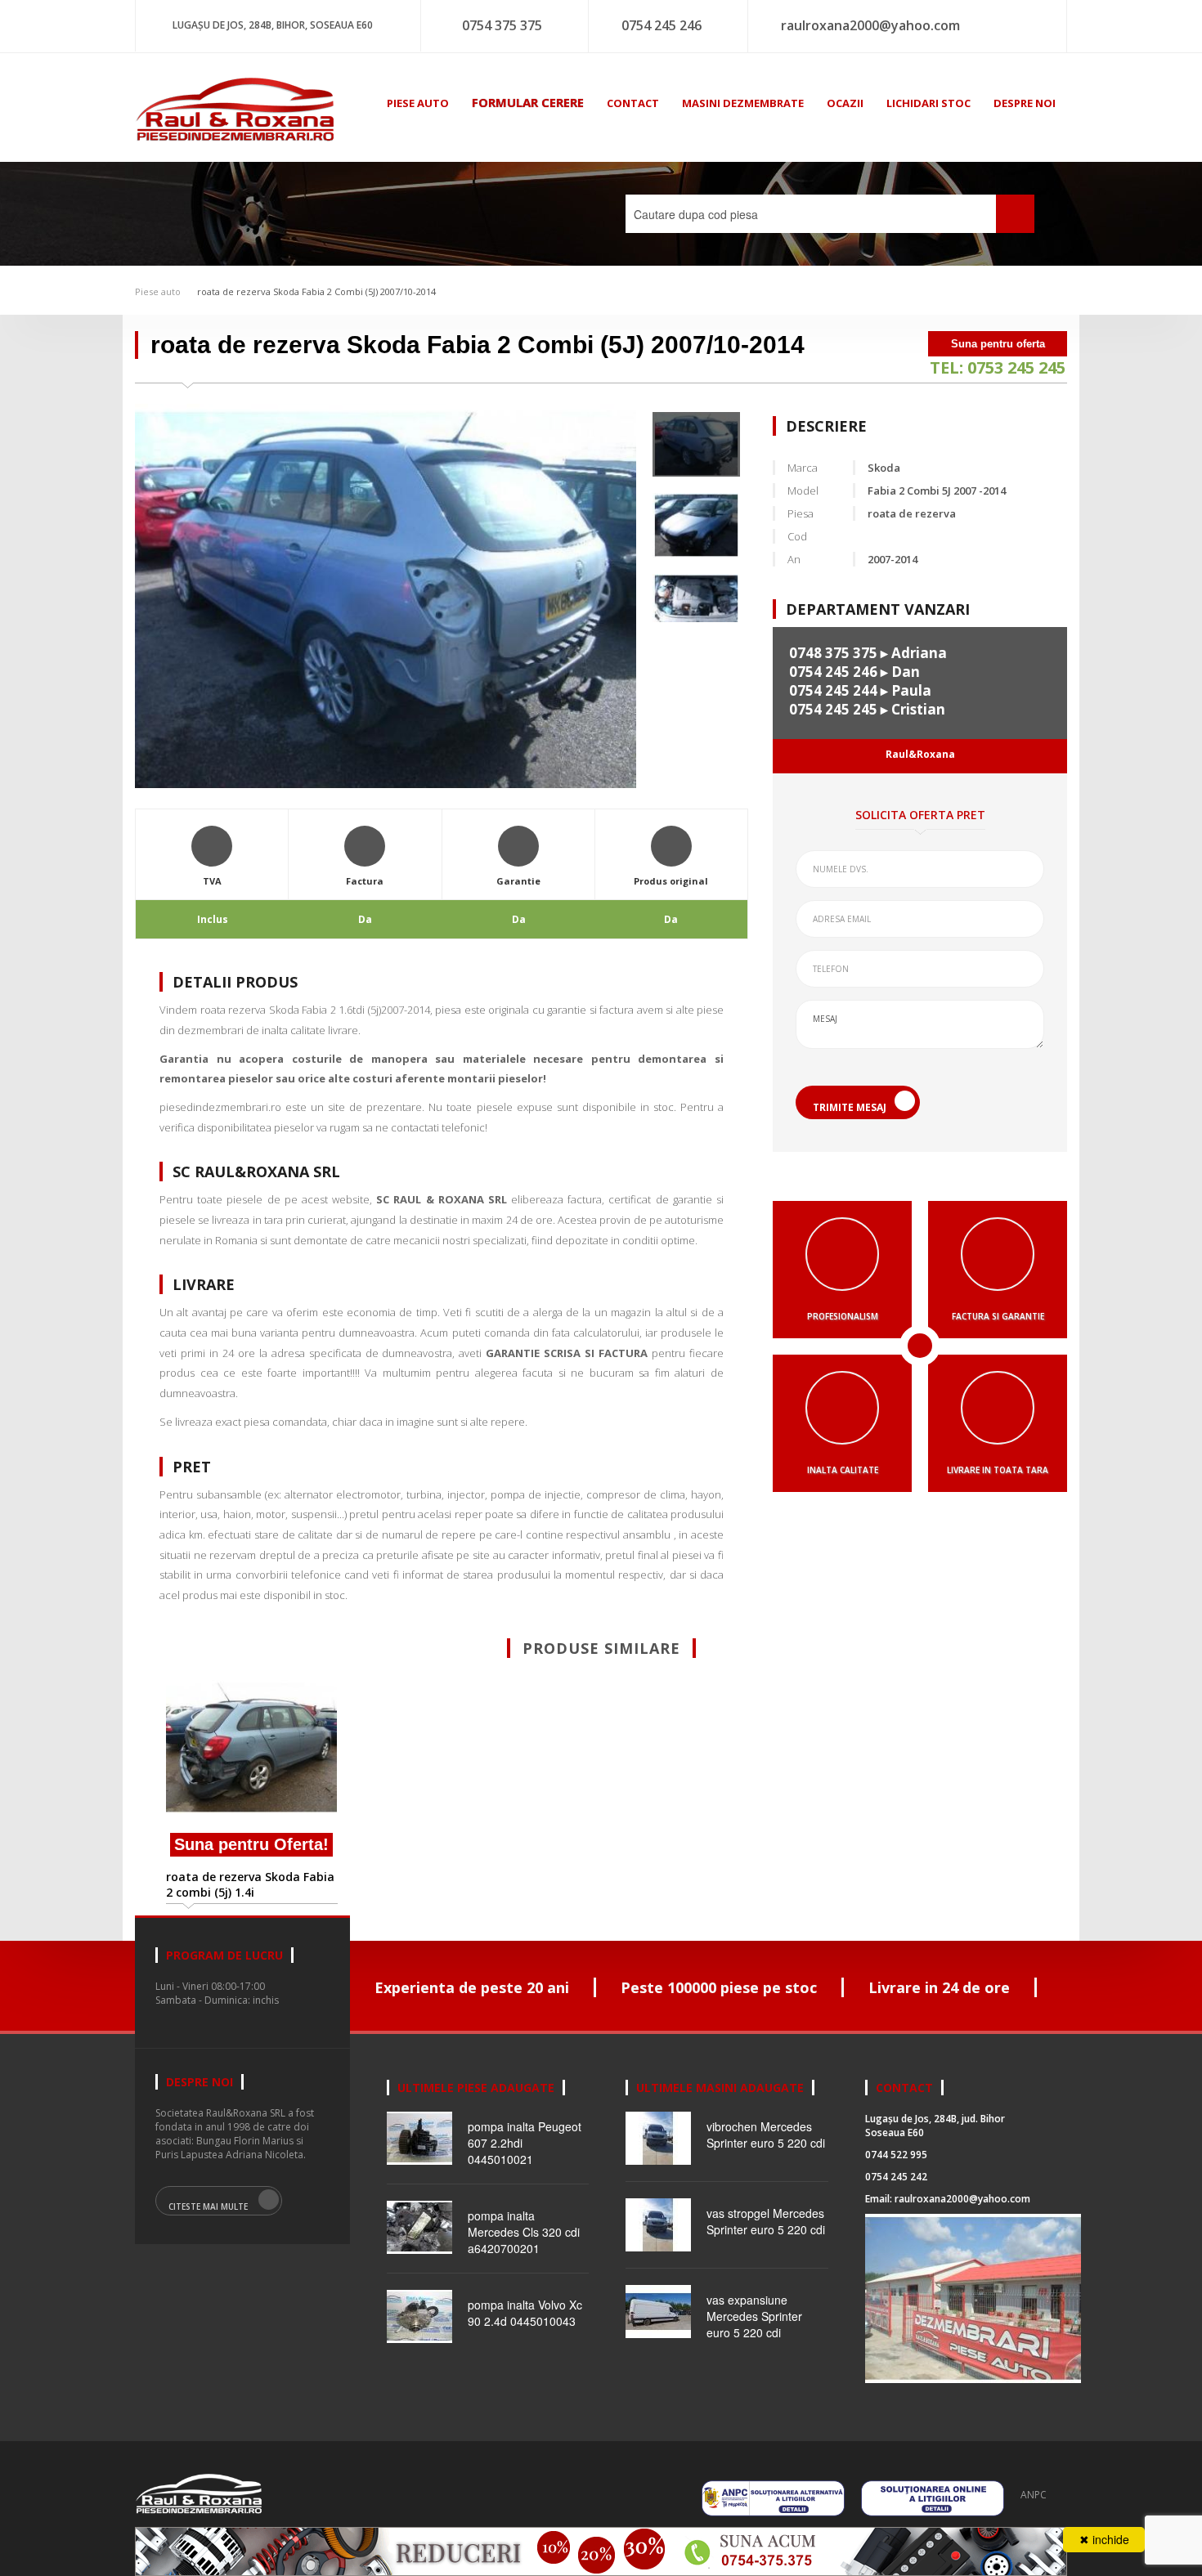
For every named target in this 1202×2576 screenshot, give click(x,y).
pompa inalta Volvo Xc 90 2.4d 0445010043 (525, 2313)
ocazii (845, 103)
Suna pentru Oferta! (251, 1844)
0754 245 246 (662, 25)
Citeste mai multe (208, 2206)
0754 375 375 (502, 25)
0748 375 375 (833, 653)
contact (633, 103)
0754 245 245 (833, 709)
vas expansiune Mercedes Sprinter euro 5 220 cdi (754, 2316)
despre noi (1025, 103)
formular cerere (528, 102)
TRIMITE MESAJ (850, 1107)
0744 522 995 (896, 2155)
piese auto (418, 103)
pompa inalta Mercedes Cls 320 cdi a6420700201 (524, 2232)
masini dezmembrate (743, 103)
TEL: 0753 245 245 (998, 367)
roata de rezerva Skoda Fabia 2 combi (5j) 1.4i (250, 1884)
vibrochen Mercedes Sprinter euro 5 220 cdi (766, 2135)
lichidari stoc (928, 103)
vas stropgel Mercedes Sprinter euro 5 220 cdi (766, 2221)
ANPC (1034, 2495)
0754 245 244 (833, 690)
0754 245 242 (896, 2177)
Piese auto (158, 291)
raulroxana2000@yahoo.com (870, 25)
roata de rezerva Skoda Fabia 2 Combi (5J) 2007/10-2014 (316, 291)
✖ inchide (1104, 2539)
